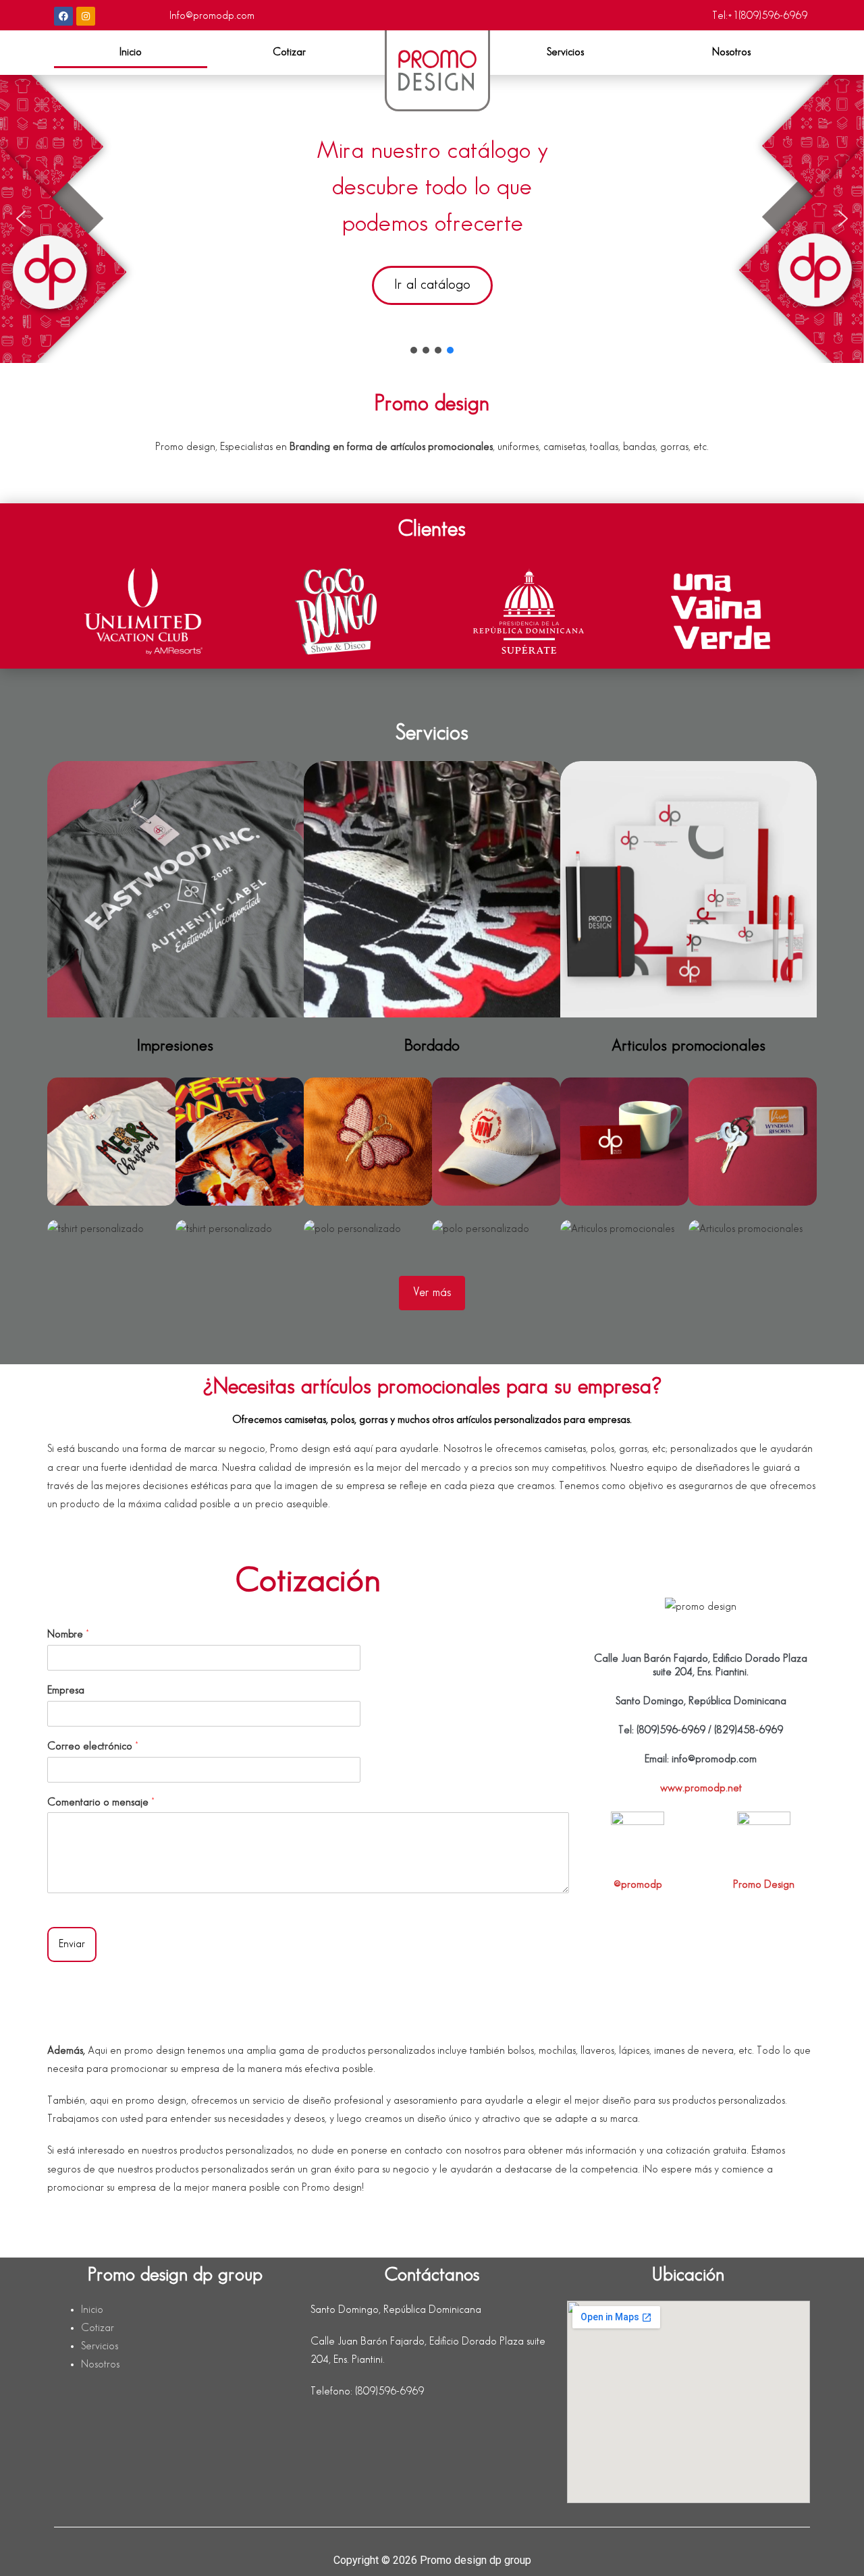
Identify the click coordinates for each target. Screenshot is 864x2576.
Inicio (131, 52)
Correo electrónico (92, 1746)
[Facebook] (63, 16)
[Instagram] (86, 16)
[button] (573, 53)
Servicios (565, 52)
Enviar (72, 1944)
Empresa (66, 1690)
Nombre (68, 1634)
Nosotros (731, 52)
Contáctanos (432, 2275)
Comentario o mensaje (101, 1802)
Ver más (432, 1293)
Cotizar (289, 52)
